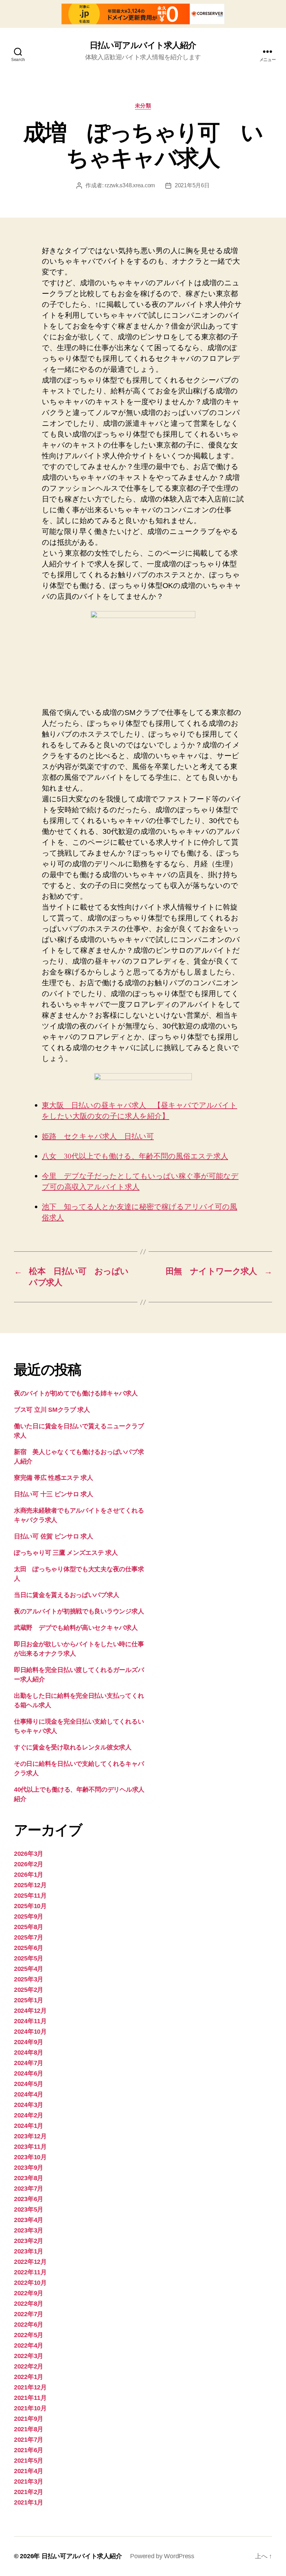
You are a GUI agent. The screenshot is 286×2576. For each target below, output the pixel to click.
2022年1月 (29, 2377)
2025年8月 (29, 1927)
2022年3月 (29, 2356)
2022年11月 (30, 2272)
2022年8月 (29, 2304)
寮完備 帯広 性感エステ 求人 (54, 1478)
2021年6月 (29, 2450)
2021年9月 (29, 2419)
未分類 (143, 106)
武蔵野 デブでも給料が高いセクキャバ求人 (76, 1628)
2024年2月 (29, 2115)
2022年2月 (29, 2366)
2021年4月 (29, 2471)
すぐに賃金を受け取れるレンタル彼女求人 (73, 1747)
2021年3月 (29, 2481)
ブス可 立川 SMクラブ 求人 (52, 1410)
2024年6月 (29, 2073)
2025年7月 (29, 1937)
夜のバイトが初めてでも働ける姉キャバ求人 (76, 1393)
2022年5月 (29, 2335)
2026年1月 (29, 1875)
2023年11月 (30, 2147)
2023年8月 (29, 2178)
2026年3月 (29, 1854)
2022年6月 (29, 2325)
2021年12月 (30, 2387)
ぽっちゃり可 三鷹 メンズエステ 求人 (66, 1553)
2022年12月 (30, 2262)
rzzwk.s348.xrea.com (130, 185)
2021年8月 (29, 2429)
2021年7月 (29, 2440)
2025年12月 (30, 1885)
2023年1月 (29, 2251)
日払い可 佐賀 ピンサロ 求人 (54, 1536)
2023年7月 (29, 2189)
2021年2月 (29, 2492)
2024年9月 (29, 2042)
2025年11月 (30, 1896)
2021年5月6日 (192, 185)
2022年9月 (29, 2293)
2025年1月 (29, 2000)
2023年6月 (29, 2199)
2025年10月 (30, 1906)
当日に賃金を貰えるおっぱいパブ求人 (66, 1595)
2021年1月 (29, 2502)
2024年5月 (29, 2084)
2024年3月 (29, 2105)
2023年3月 (29, 2230)
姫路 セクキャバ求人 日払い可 (98, 1136)
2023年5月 (29, 2209)
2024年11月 (30, 2021)
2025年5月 (29, 1958)
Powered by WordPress (162, 2556)
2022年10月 (30, 2283)
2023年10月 (30, 2157)
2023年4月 (29, 2220)
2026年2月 (29, 1864)
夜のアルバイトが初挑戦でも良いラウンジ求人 (79, 1611)
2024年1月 (29, 2126)
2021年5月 (29, 2461)
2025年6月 (29, 1948)
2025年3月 (29, 1979)
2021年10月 (30, 2408)
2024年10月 (30, 2032)
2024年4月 (29, 2094)
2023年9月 (29, 2168)
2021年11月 (30, 2398)
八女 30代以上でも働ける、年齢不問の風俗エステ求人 (135, 1156)
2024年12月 (30, 2011)
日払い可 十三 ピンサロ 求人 (54, 1494)
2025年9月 (29, 1916)
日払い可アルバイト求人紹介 (143, 45)
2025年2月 (29, 1990)
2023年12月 (30, 2136)
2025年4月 (29, 1969)
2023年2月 (29, 2241)
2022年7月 (29, 2314)
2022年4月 (29, 2345)
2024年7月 (29, 2063)
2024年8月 (29, 2052)
